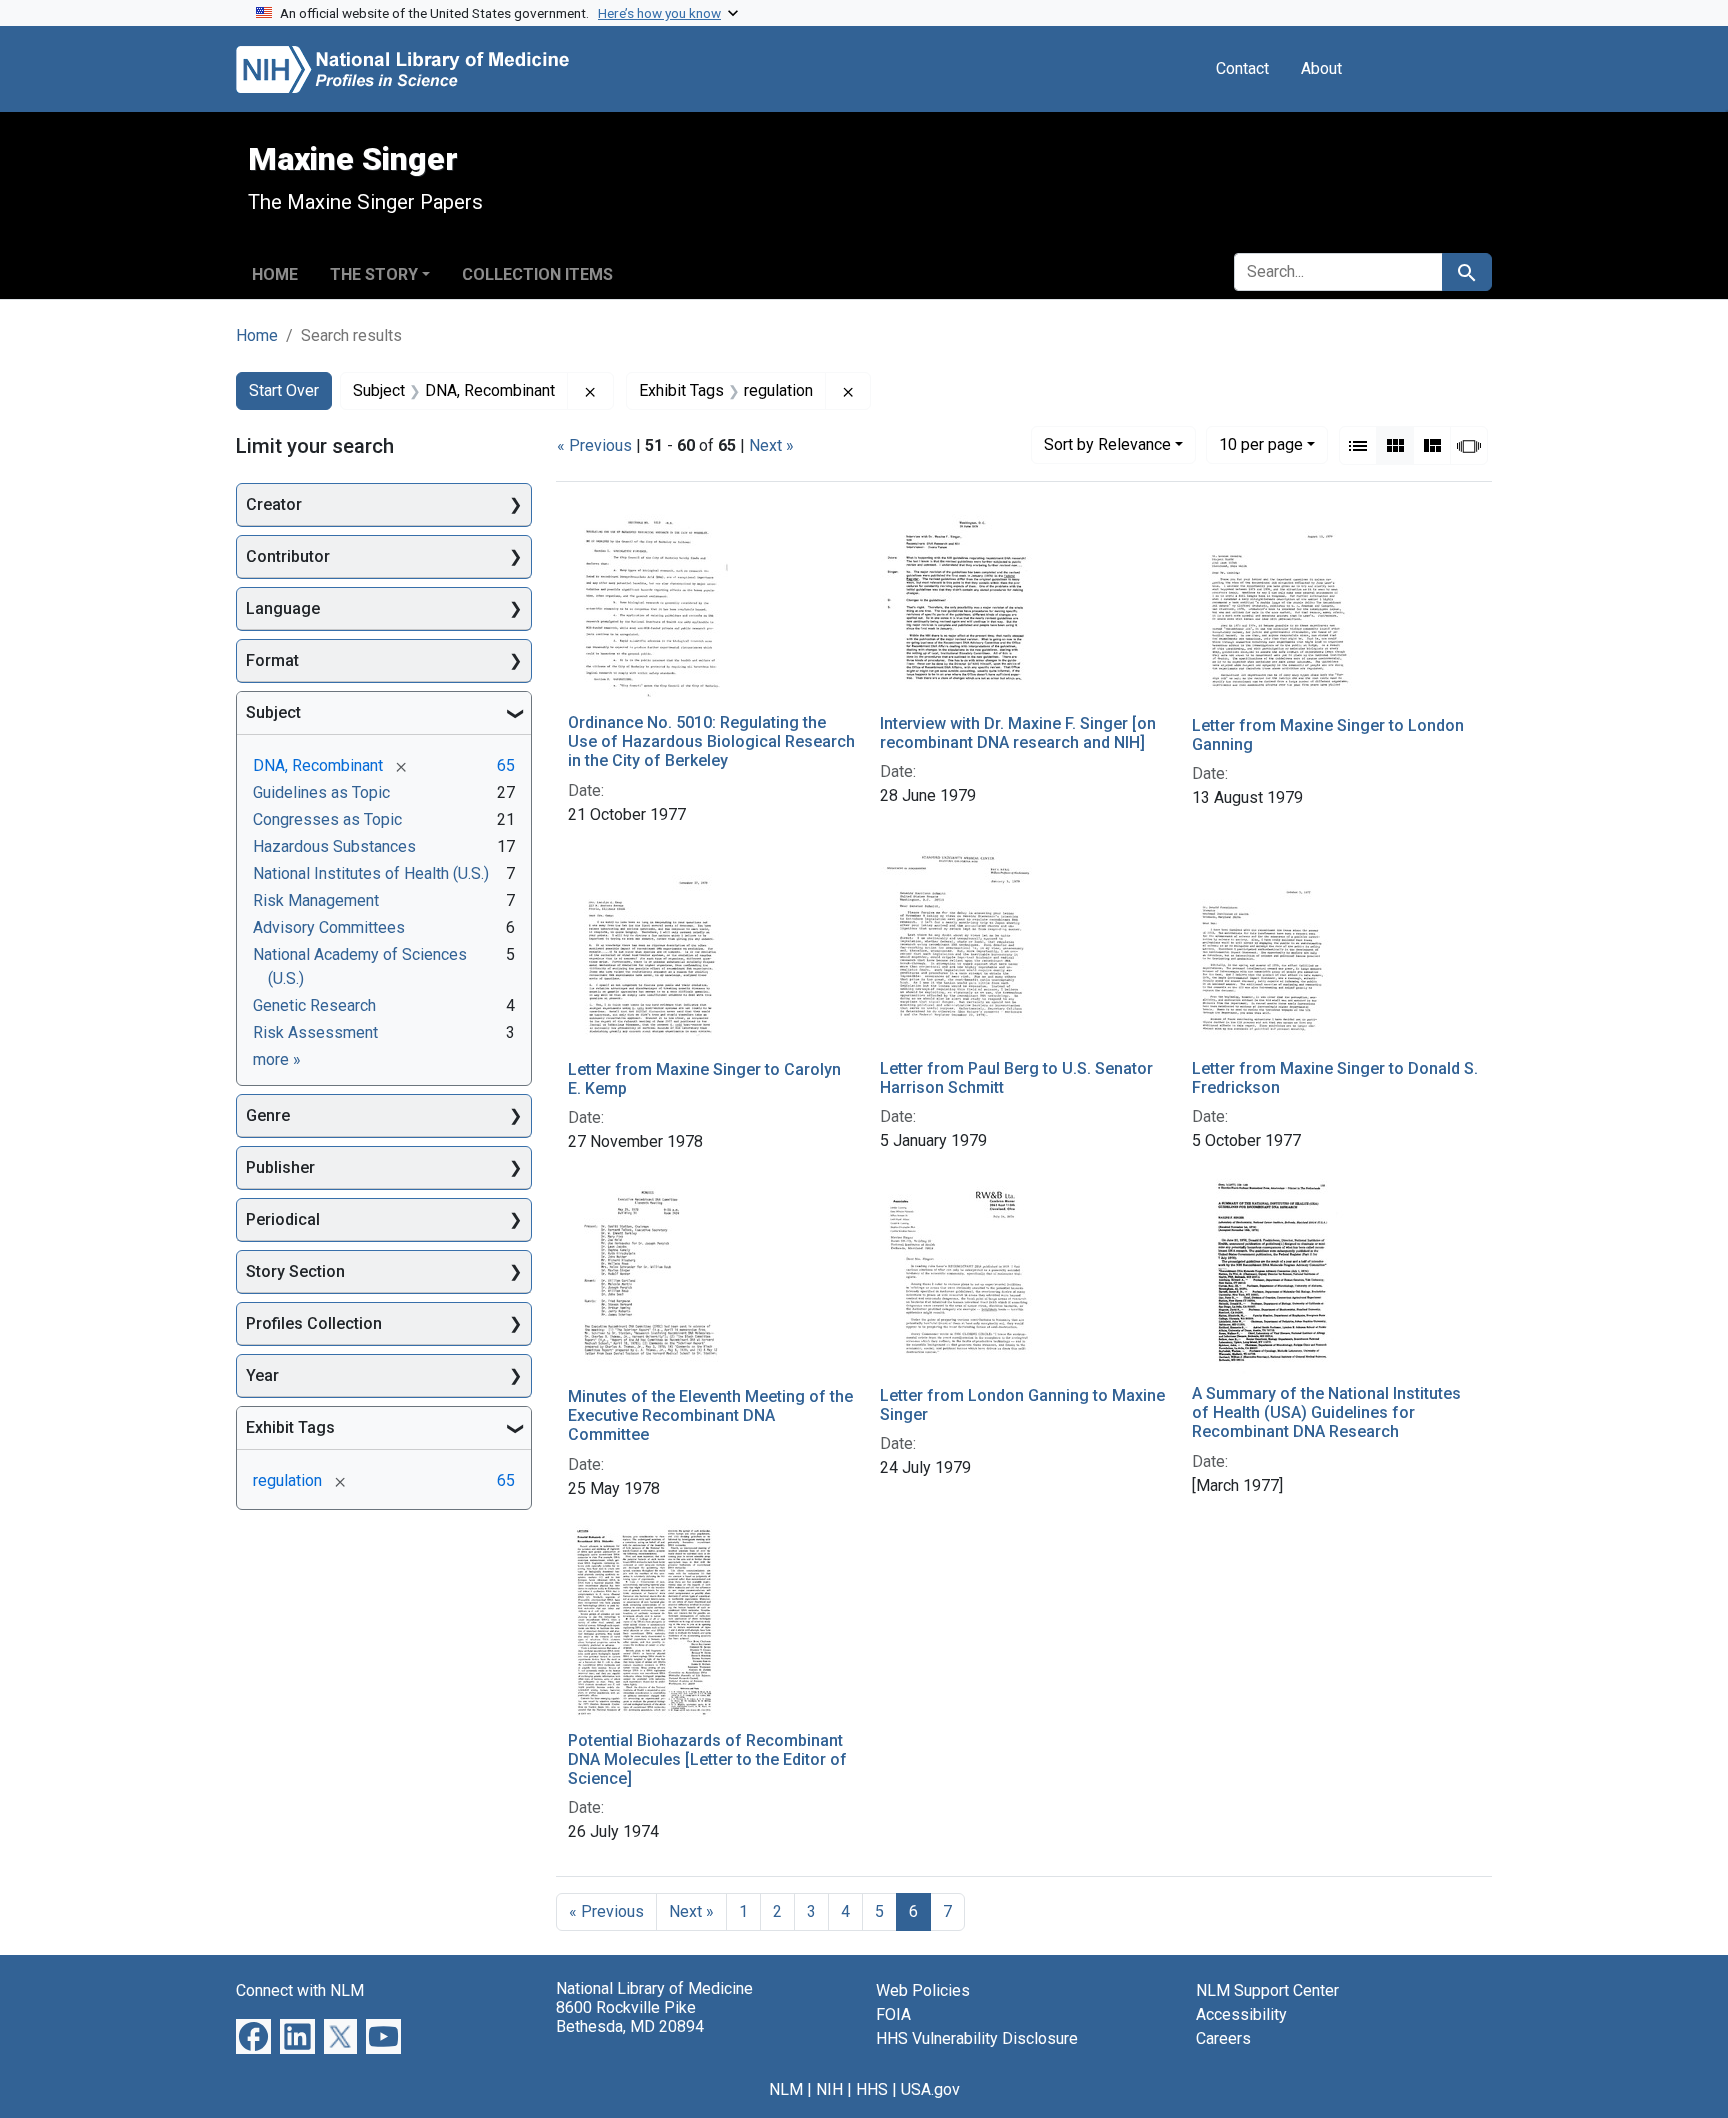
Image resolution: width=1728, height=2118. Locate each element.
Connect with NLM (300, 1990)
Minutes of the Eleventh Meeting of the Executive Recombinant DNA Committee (710, 1415)
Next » (771, 445)
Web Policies (923, 1990)
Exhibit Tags (290, 1427)
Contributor (288, 556)
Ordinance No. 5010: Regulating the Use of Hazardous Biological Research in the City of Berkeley (711, 741)
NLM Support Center (1267, 1990)
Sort (1107, 444)
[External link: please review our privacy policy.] (253, 2035)
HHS (872, 2089)
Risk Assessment (315, 1032)
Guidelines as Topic (321, 792)
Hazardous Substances (334, 846)
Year (262, 1375)
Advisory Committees (329, 927)
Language (283, 608)
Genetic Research (314, 1005)
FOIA (893, 2014)
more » (277, 1059)
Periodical (283, 1219)
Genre (268, 1115)
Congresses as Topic (327, 819)
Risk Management (316, 900)
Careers (1223, 2038)
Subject (273, 712)
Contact (1242, 68)
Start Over (284, 390)
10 (1261, 444)
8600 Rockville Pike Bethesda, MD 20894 (630, 2017)
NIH (829, 2089)
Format (272, 660)
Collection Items (537, 274)
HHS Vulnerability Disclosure (977, 2038)
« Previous (594, 445)
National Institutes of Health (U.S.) (371, 873)
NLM (786, 2089)
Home (275, 274)
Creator (274, 504)
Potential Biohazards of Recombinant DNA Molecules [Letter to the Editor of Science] (707, 1759)
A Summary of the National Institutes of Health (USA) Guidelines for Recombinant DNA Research (1326, 1412)
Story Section (295, 1271)
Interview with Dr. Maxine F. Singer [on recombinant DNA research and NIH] (1018, 733)
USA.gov (930, 2089)
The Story (374, 274)
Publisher (280, 1167)
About (1321, 68)
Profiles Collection (314, 1323)
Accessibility (1241, 2014)
